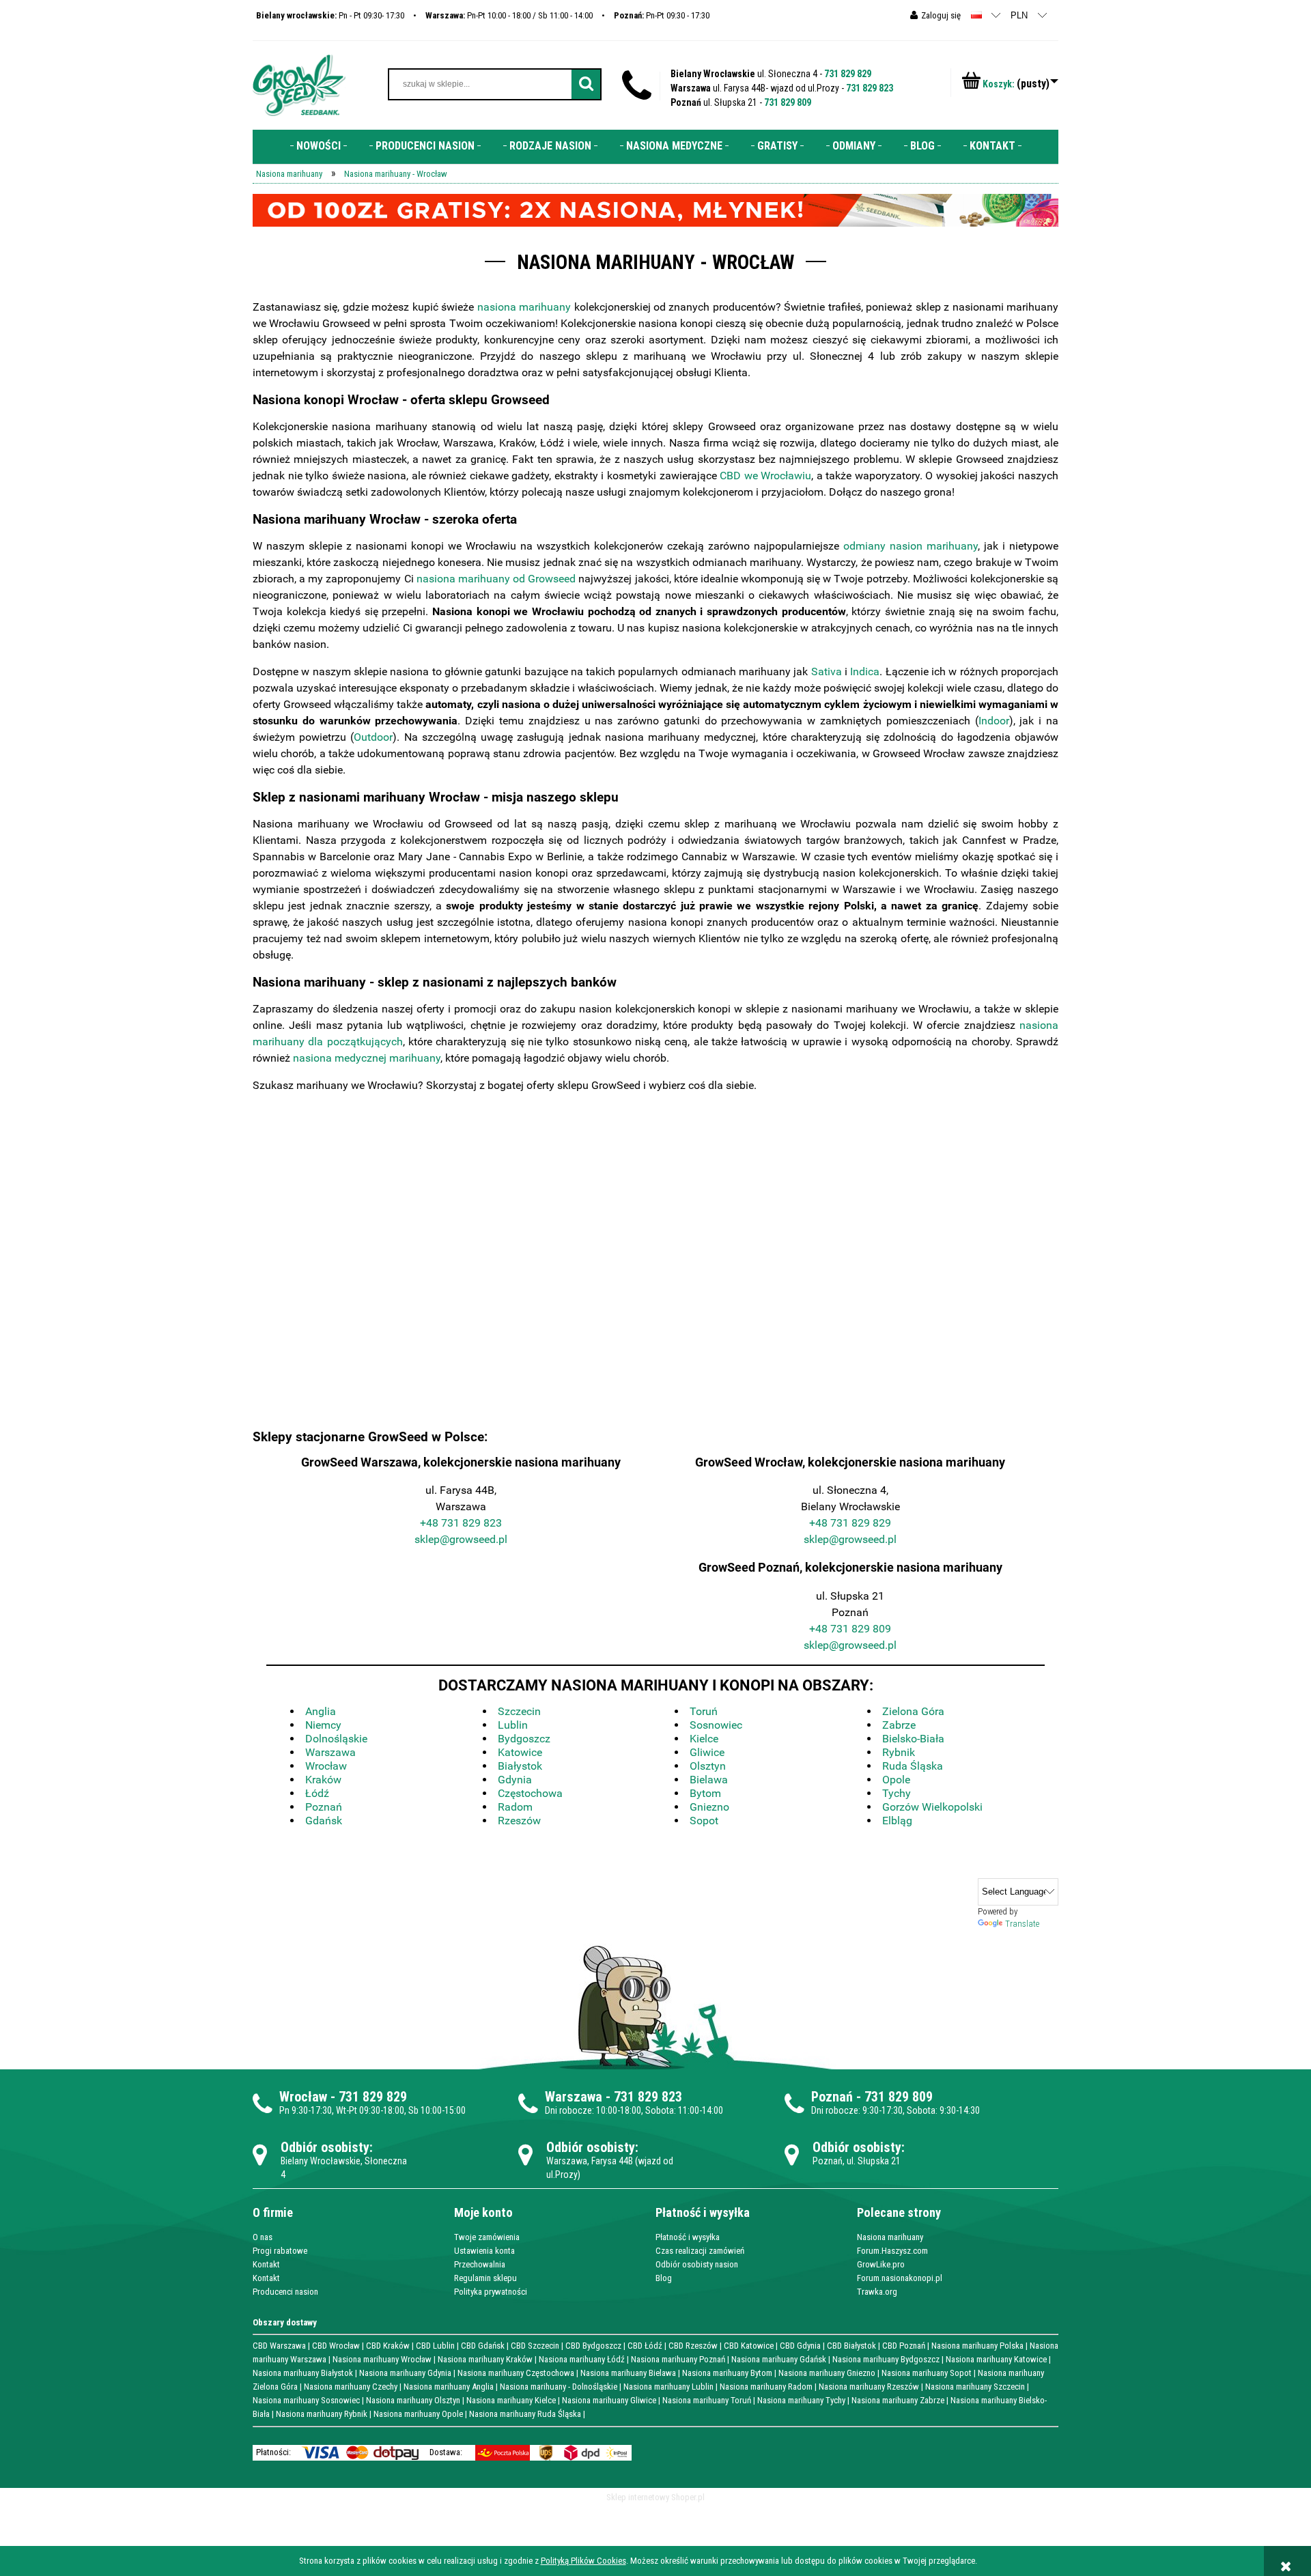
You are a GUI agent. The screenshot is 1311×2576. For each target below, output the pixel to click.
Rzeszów (519, 1821)
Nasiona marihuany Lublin (668, 2387)
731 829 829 (848, 74)
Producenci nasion (285, 2292)
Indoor (994, 721)
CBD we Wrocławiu (765, 476)
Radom (515, 1807)
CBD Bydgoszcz (593, 2346)
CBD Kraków (388, 2346)
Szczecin (519, 1711)
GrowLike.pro (881, 2264)
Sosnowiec (716, 1725)
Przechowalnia (480, 2264)
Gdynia (515, 1780)
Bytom (705, 1793)
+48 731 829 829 (850, 1523)
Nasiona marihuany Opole (418, 2414)
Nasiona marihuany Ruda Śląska (525, 2414)
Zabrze (899, 1725)
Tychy (897, 1793)
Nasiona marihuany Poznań (678, 2359)
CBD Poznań (904, 2346)
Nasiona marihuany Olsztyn (413, 2400)
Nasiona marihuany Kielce (511, 2400)
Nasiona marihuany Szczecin (975, 2387)
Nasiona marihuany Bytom (727, 2373)
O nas (263, 2237)
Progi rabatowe (280, 2251)
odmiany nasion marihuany (911, 546)
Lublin (513, 1725)
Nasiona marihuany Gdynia (405, 2373)
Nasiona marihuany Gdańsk (779, 2359)
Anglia (321, 1711)
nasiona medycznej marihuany (367, 1058)
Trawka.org (877, 2292)
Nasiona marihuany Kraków (485, 2359)
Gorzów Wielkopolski (932, 1807)
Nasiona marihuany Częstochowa (516, 2373)
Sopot (704, 1821)
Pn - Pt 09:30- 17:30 (330, 15)
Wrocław (326, 1766)
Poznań (324, 1807)
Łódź (317, 1793)
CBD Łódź (645, 2346)
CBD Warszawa (279, 2346)
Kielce (704, 1739)
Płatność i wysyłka (688, 2237)
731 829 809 (788, 102)
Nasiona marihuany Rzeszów (869, 2387)
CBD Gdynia (800, 2346)
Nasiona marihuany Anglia (449, 2387)
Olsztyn (708, 1766)
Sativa (827, 671)
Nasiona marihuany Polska (977, 2346)
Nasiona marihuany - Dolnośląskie (559, 2387)
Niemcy (323, 1725)
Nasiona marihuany (890, 2237)
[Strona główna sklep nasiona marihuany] (299, 84)
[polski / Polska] (976, 15)
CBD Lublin (435, 2346)
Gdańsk (324, 1821)
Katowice (520, 1752)
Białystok (520, 1766)
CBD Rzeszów (693, 2346)
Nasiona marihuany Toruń (707, 2400)
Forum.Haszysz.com (892, 2251)
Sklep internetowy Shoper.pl (655, 2497)
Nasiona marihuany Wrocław (382, 2359)
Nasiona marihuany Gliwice (609, 2400)
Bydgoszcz (524, 1739)
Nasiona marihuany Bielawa (628, 2373)
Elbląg (897, 1821)
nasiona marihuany (524, 307)
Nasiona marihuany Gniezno (827, 2373)
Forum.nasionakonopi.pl (900, 2278)
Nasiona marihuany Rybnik (322, 2414)
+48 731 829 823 (461, 1523)
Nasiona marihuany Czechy (351, 2387)
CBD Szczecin (535, 2346)
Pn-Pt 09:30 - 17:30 (662, 15)
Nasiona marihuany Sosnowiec (306, 2400)
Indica (865, 671)
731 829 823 (870, 88)
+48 (820, 1629)
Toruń (704, 1711)
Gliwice (707, 1752)
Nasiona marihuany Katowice (996, 2359)
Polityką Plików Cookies (583, 2561)
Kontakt (266, 2264)
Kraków (323, 1780)
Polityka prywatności (491, 2292)
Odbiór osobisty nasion (697, 2264)
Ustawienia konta (484, 2251)
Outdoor (373, 737)
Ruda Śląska (913, 1766)
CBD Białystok (851, 2346)
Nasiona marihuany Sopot (927, 2373)
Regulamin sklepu (485, 2278)
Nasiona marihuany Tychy (801, 2400)
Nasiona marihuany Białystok (303, 2373)
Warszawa (330, 1752)
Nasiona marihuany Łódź (582, 2359)
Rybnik (899, 1752)
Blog (664, 2278)
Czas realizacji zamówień (700, 2251)
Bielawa (709, 1780)
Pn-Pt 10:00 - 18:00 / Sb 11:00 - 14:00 (509, 15)
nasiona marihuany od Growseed (496, 579)
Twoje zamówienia (487, 2237)
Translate (1022, 1924)
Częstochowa (530, 1793)
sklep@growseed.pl (461, 1539)
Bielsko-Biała (913, 1739)
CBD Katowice (749, 2346)
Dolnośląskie (336, 1739)
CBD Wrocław (336, 2346)
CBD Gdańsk (483, 2346)
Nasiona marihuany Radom (766, 2387)
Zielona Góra (913, 1711)
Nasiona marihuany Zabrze (898, 2400)
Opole (896, 1780)
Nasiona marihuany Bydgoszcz (886, 2359)
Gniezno (709, 1807)
